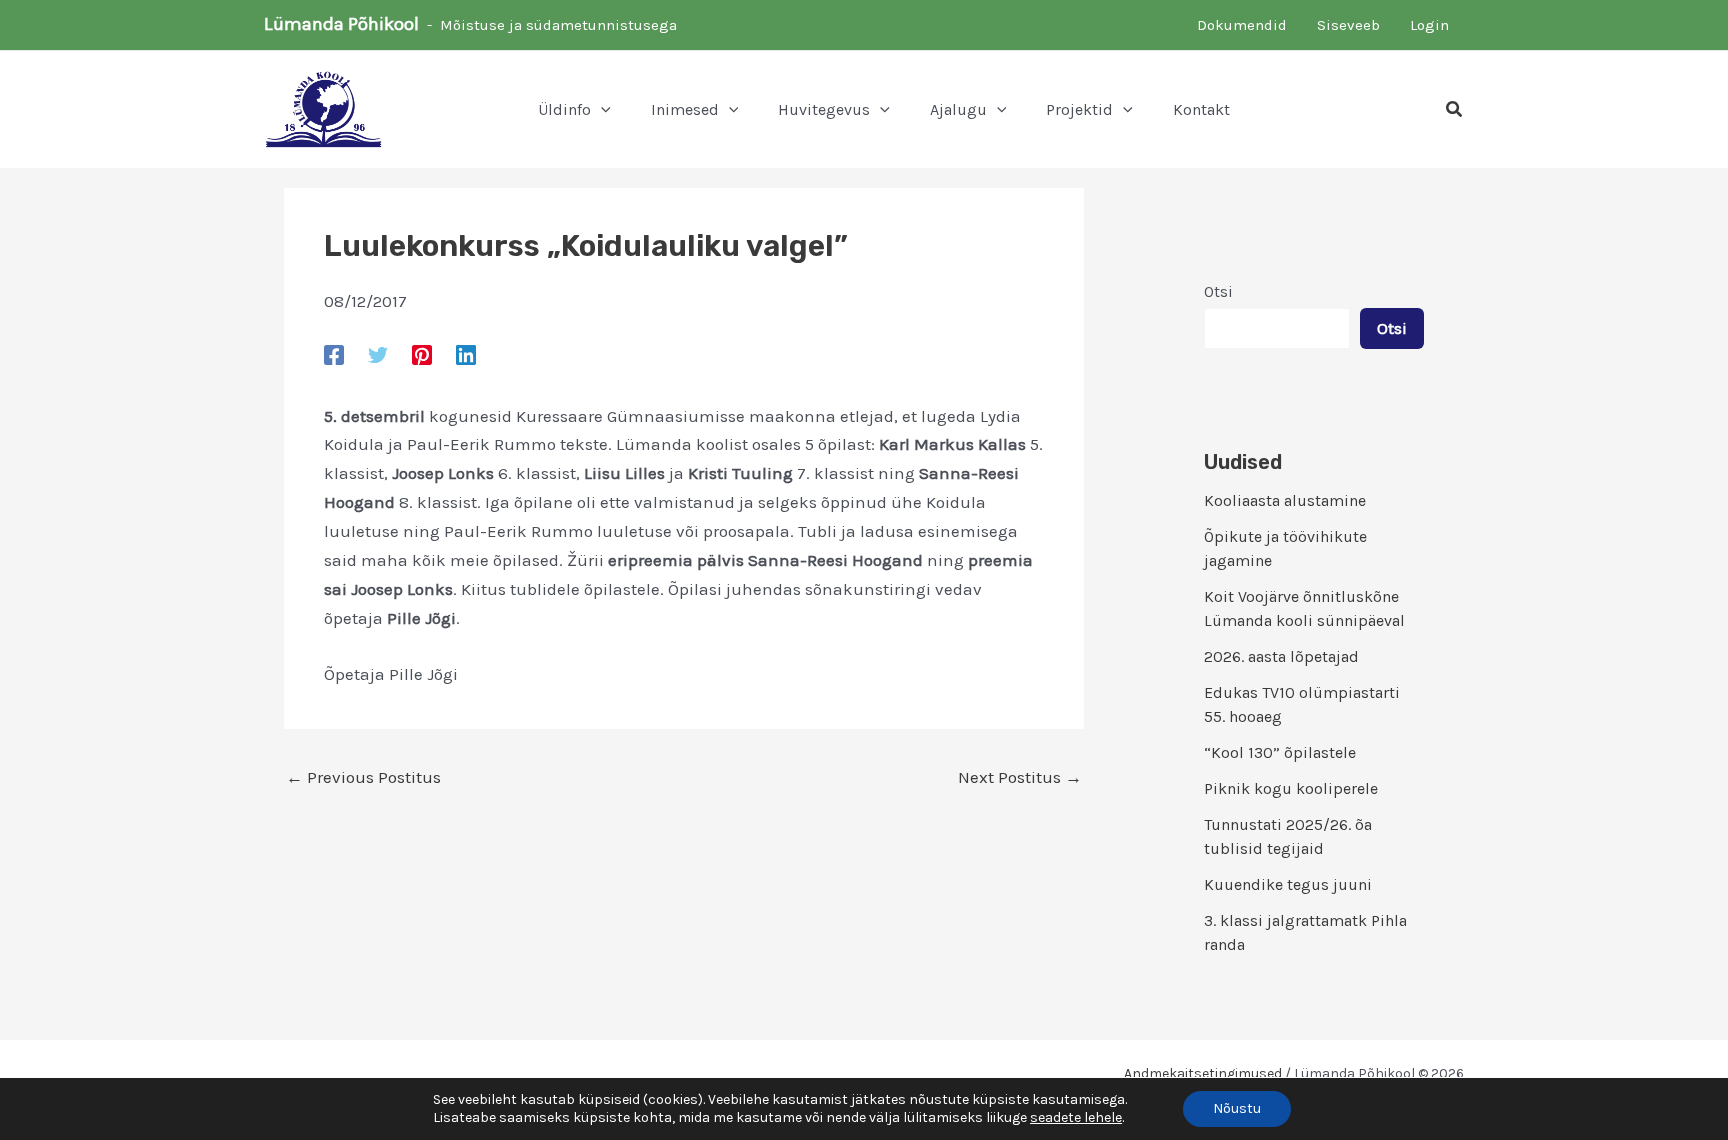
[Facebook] (334, 354)
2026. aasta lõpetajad (1281, 656)
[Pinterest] (422, 354)
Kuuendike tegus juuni (1288, 884)
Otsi (1218, 291)
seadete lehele (1076, 1117)
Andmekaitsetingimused (1203, 1073)
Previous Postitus (363, 777)
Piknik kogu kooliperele (1291, 788)
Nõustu (1237, 1108)
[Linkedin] (466, 354)
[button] (601, 110)
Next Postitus (1020, 777)
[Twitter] (378, 354)
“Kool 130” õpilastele (1280, 752)
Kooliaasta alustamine (1285, 500)
